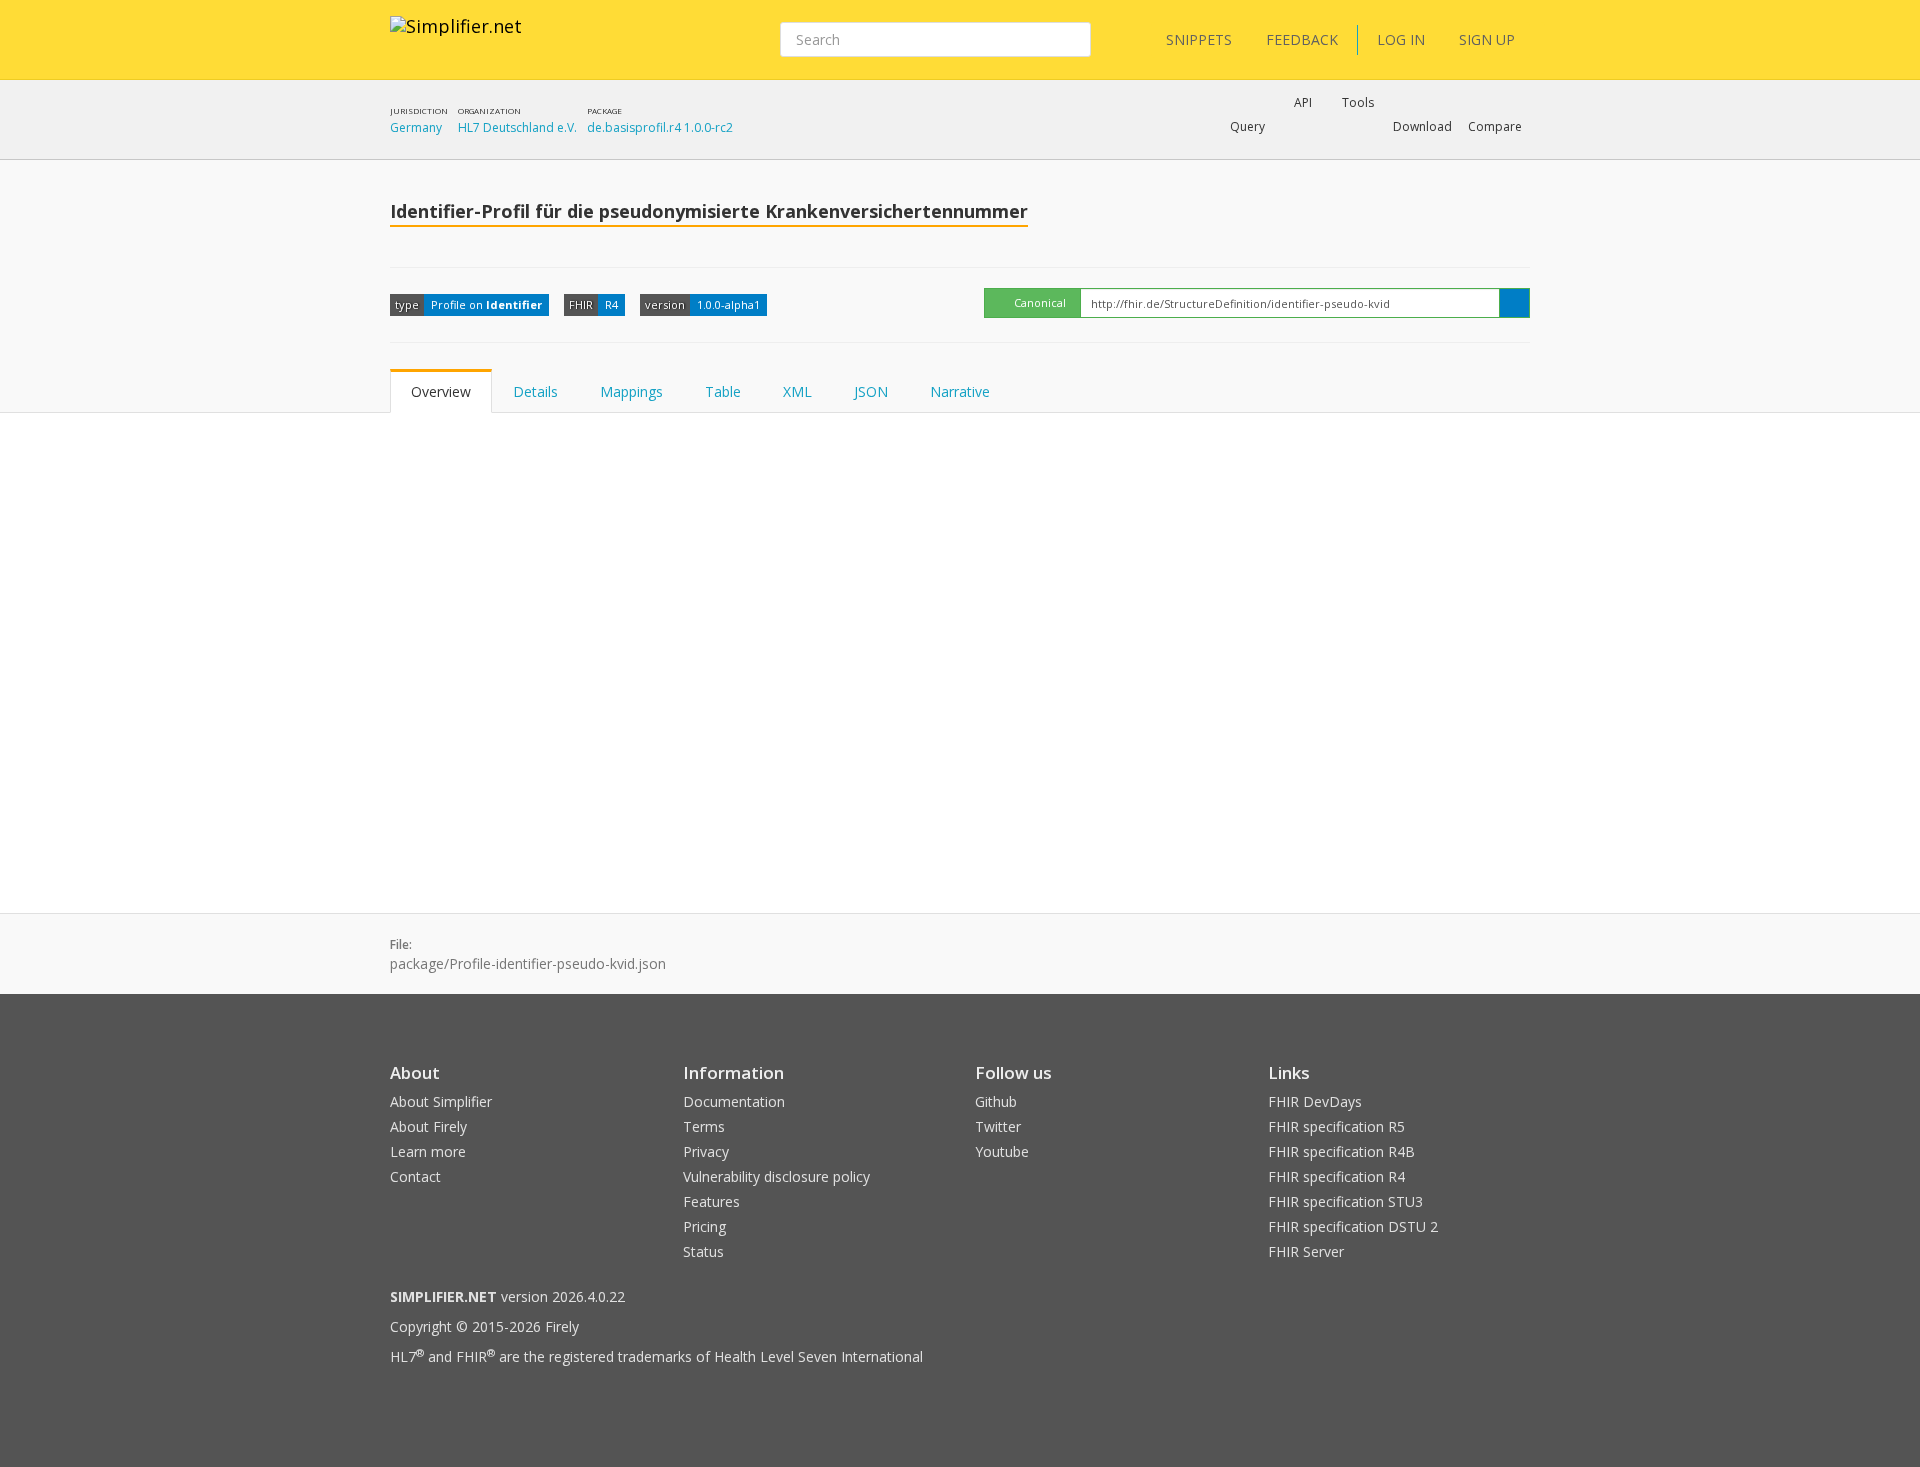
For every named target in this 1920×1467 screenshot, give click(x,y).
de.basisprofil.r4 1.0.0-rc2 (660, 127)
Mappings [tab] (631, 391)
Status (703, 1251)
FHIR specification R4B (1341, 1151)
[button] (1247, 127)
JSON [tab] (871, 391)
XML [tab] (797, 391)
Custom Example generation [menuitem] (1268, 154)
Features (711, 1201)
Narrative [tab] (960, 391)
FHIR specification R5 (1336, 1126)
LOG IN (1401, 39)
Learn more (428, 1151)
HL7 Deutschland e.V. (517, 127)
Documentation (734, 1101)
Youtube (1002, 1151)
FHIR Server (1306, 1251)
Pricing (704, 1226)
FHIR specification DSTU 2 (1353, 1226)
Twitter (998, 1126)
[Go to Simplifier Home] (456, 39)
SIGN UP (1487, 39)
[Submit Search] (1074, 40)
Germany (416, 127)
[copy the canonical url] (1514, 303)
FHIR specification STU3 (1345, 1201)
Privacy (706, 1151)
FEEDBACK (1302, 39)
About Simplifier (441, 1101)
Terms (704, 1126)
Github (996, 1101)
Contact (415, 1176)
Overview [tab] (441, 391)
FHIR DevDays (1315, 1101)
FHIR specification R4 (1336, 1176)
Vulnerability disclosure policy (776, 1176)
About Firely (428, 1126)
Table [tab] (723, 391)
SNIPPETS (1199, 39)
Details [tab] (535, 391)
